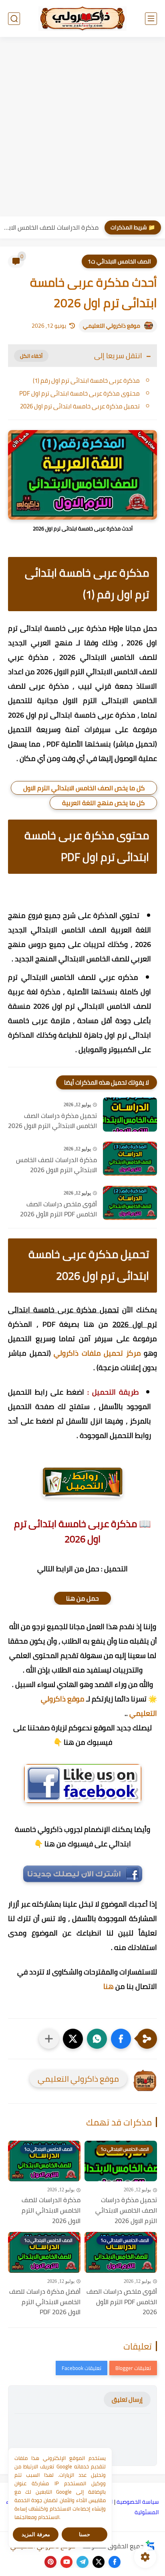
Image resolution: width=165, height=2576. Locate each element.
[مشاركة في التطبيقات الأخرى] (49, 2039)
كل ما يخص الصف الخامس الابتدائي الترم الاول (84, 788)
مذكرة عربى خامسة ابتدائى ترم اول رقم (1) (86, 380)
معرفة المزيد (36, 2534)
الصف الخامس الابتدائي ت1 (119, 261)
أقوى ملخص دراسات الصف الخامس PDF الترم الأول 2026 (58, 1209)
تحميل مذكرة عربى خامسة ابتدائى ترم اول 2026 (80, 406)
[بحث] (14, 19)
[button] (121, 2039)
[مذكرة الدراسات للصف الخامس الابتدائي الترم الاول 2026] (130, 1159)
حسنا (85, 2534)
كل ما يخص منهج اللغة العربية (103, 803)
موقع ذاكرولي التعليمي (112, 326)
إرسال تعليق (127, 2400)
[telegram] (82, 2562)
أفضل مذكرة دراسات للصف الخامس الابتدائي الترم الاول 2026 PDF (45, 2302)
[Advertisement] (82, 128)
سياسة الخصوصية (138, 2502)
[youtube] (66, 2562)
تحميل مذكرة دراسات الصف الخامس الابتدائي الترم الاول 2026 (52, 1121)
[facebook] (115, 2562)
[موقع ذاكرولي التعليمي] (82, 18)
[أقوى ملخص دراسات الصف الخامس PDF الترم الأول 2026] (130, 1203)
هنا (109, 1986)
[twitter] (99, 2562)
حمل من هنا (82, 1598)
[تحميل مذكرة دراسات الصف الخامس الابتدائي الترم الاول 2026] (130, 1115)
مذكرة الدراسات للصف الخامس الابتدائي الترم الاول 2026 (51, 227)
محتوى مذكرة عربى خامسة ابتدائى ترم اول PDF (79, 393)
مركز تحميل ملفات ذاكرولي (97, 1353)
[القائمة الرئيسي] (151, 19)
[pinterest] (50, 2562)
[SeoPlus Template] (150, 2546)
